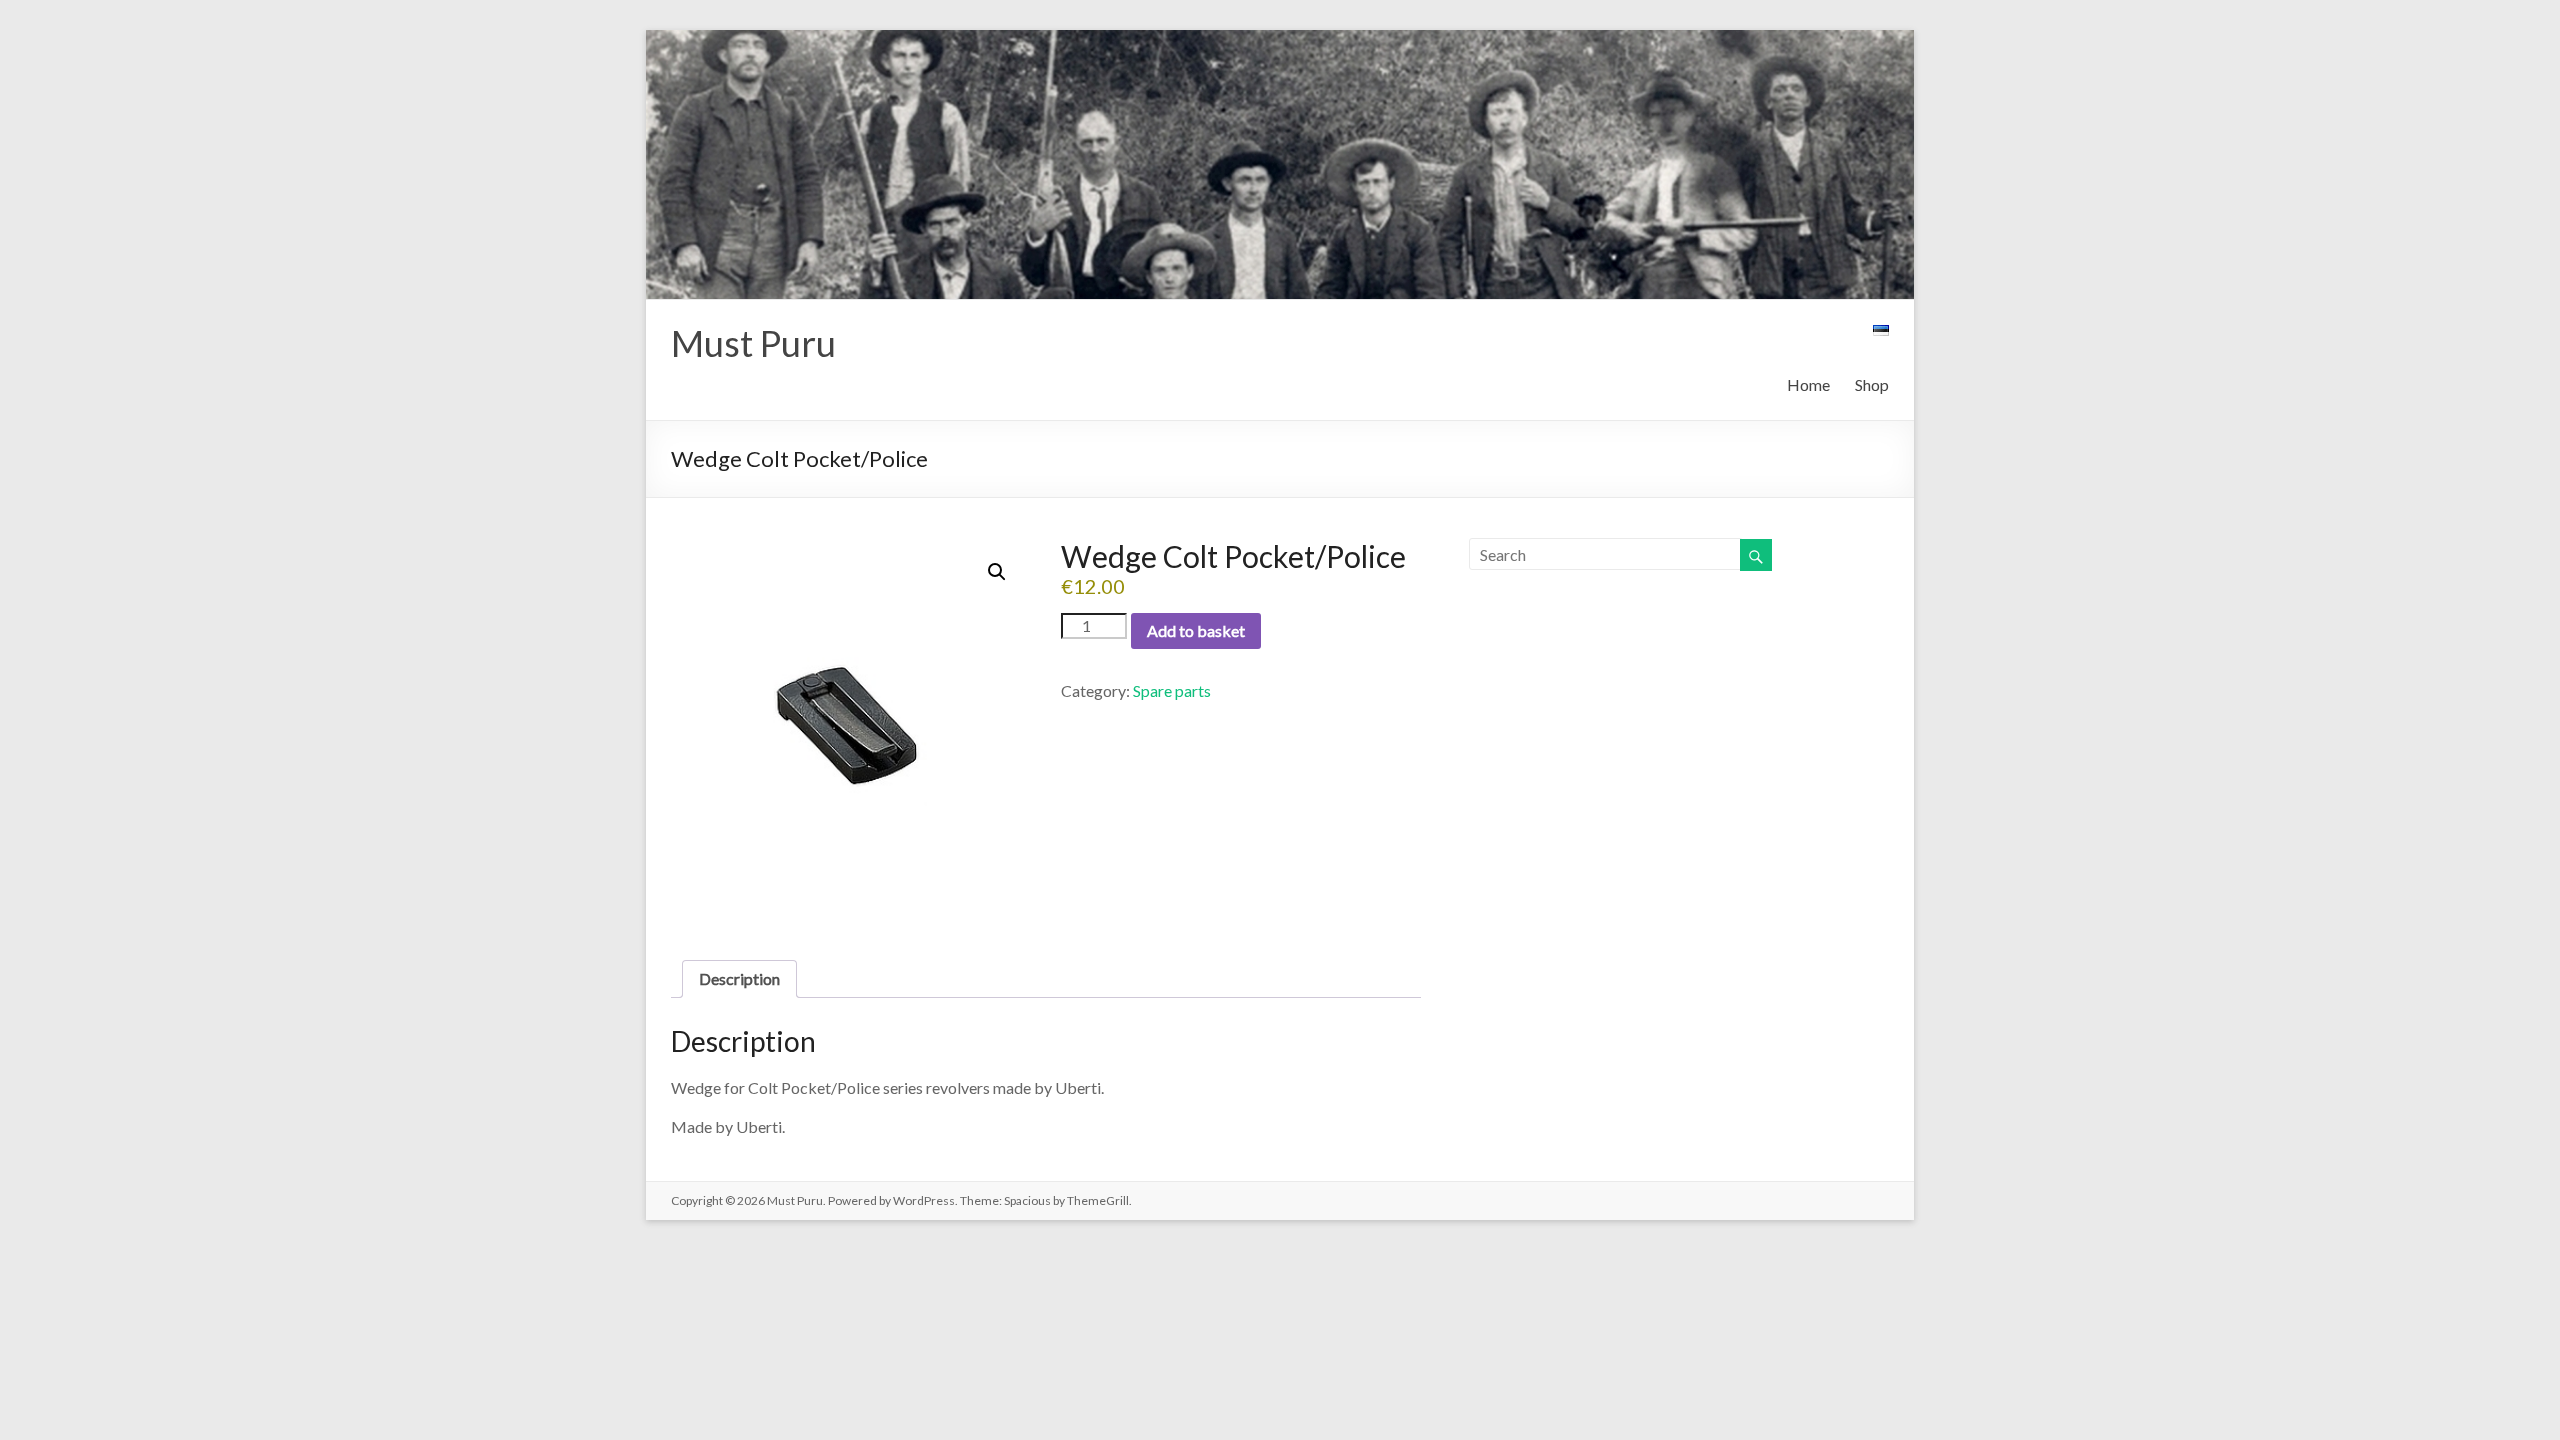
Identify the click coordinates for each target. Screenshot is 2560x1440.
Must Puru (753, 343)
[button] (997, 572)
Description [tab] (739, 978)
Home (1808, 384)
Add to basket (1196, 630)
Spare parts (1172, 690)
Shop (1872, 384)
